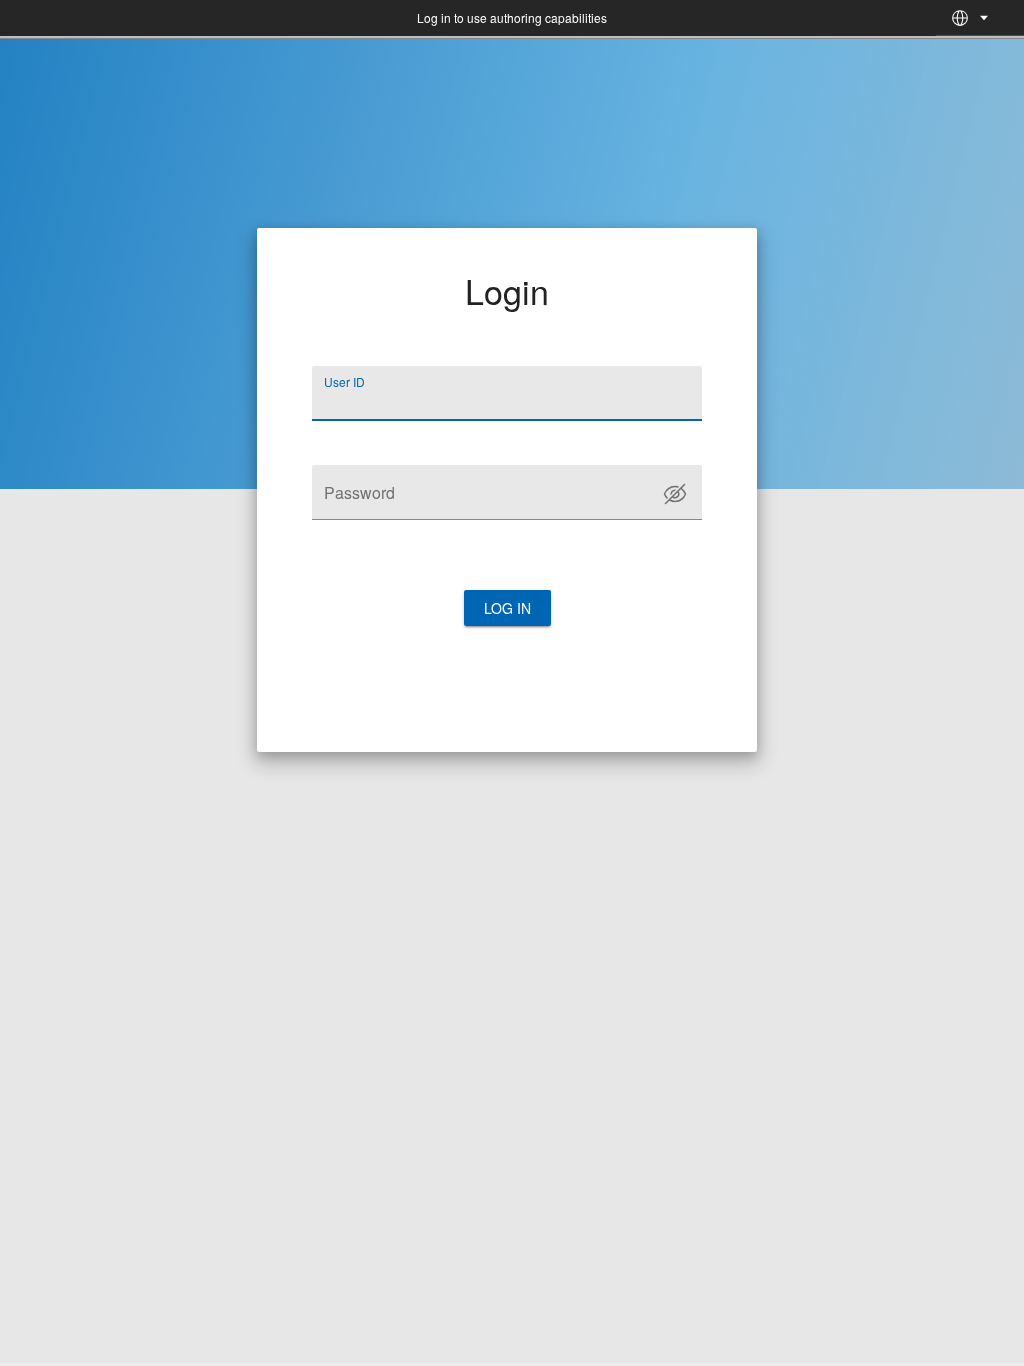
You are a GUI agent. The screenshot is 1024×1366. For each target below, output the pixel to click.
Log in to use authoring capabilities (512, 17)
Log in (507, 608)
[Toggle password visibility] (675, 494)
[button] (960, 18)
